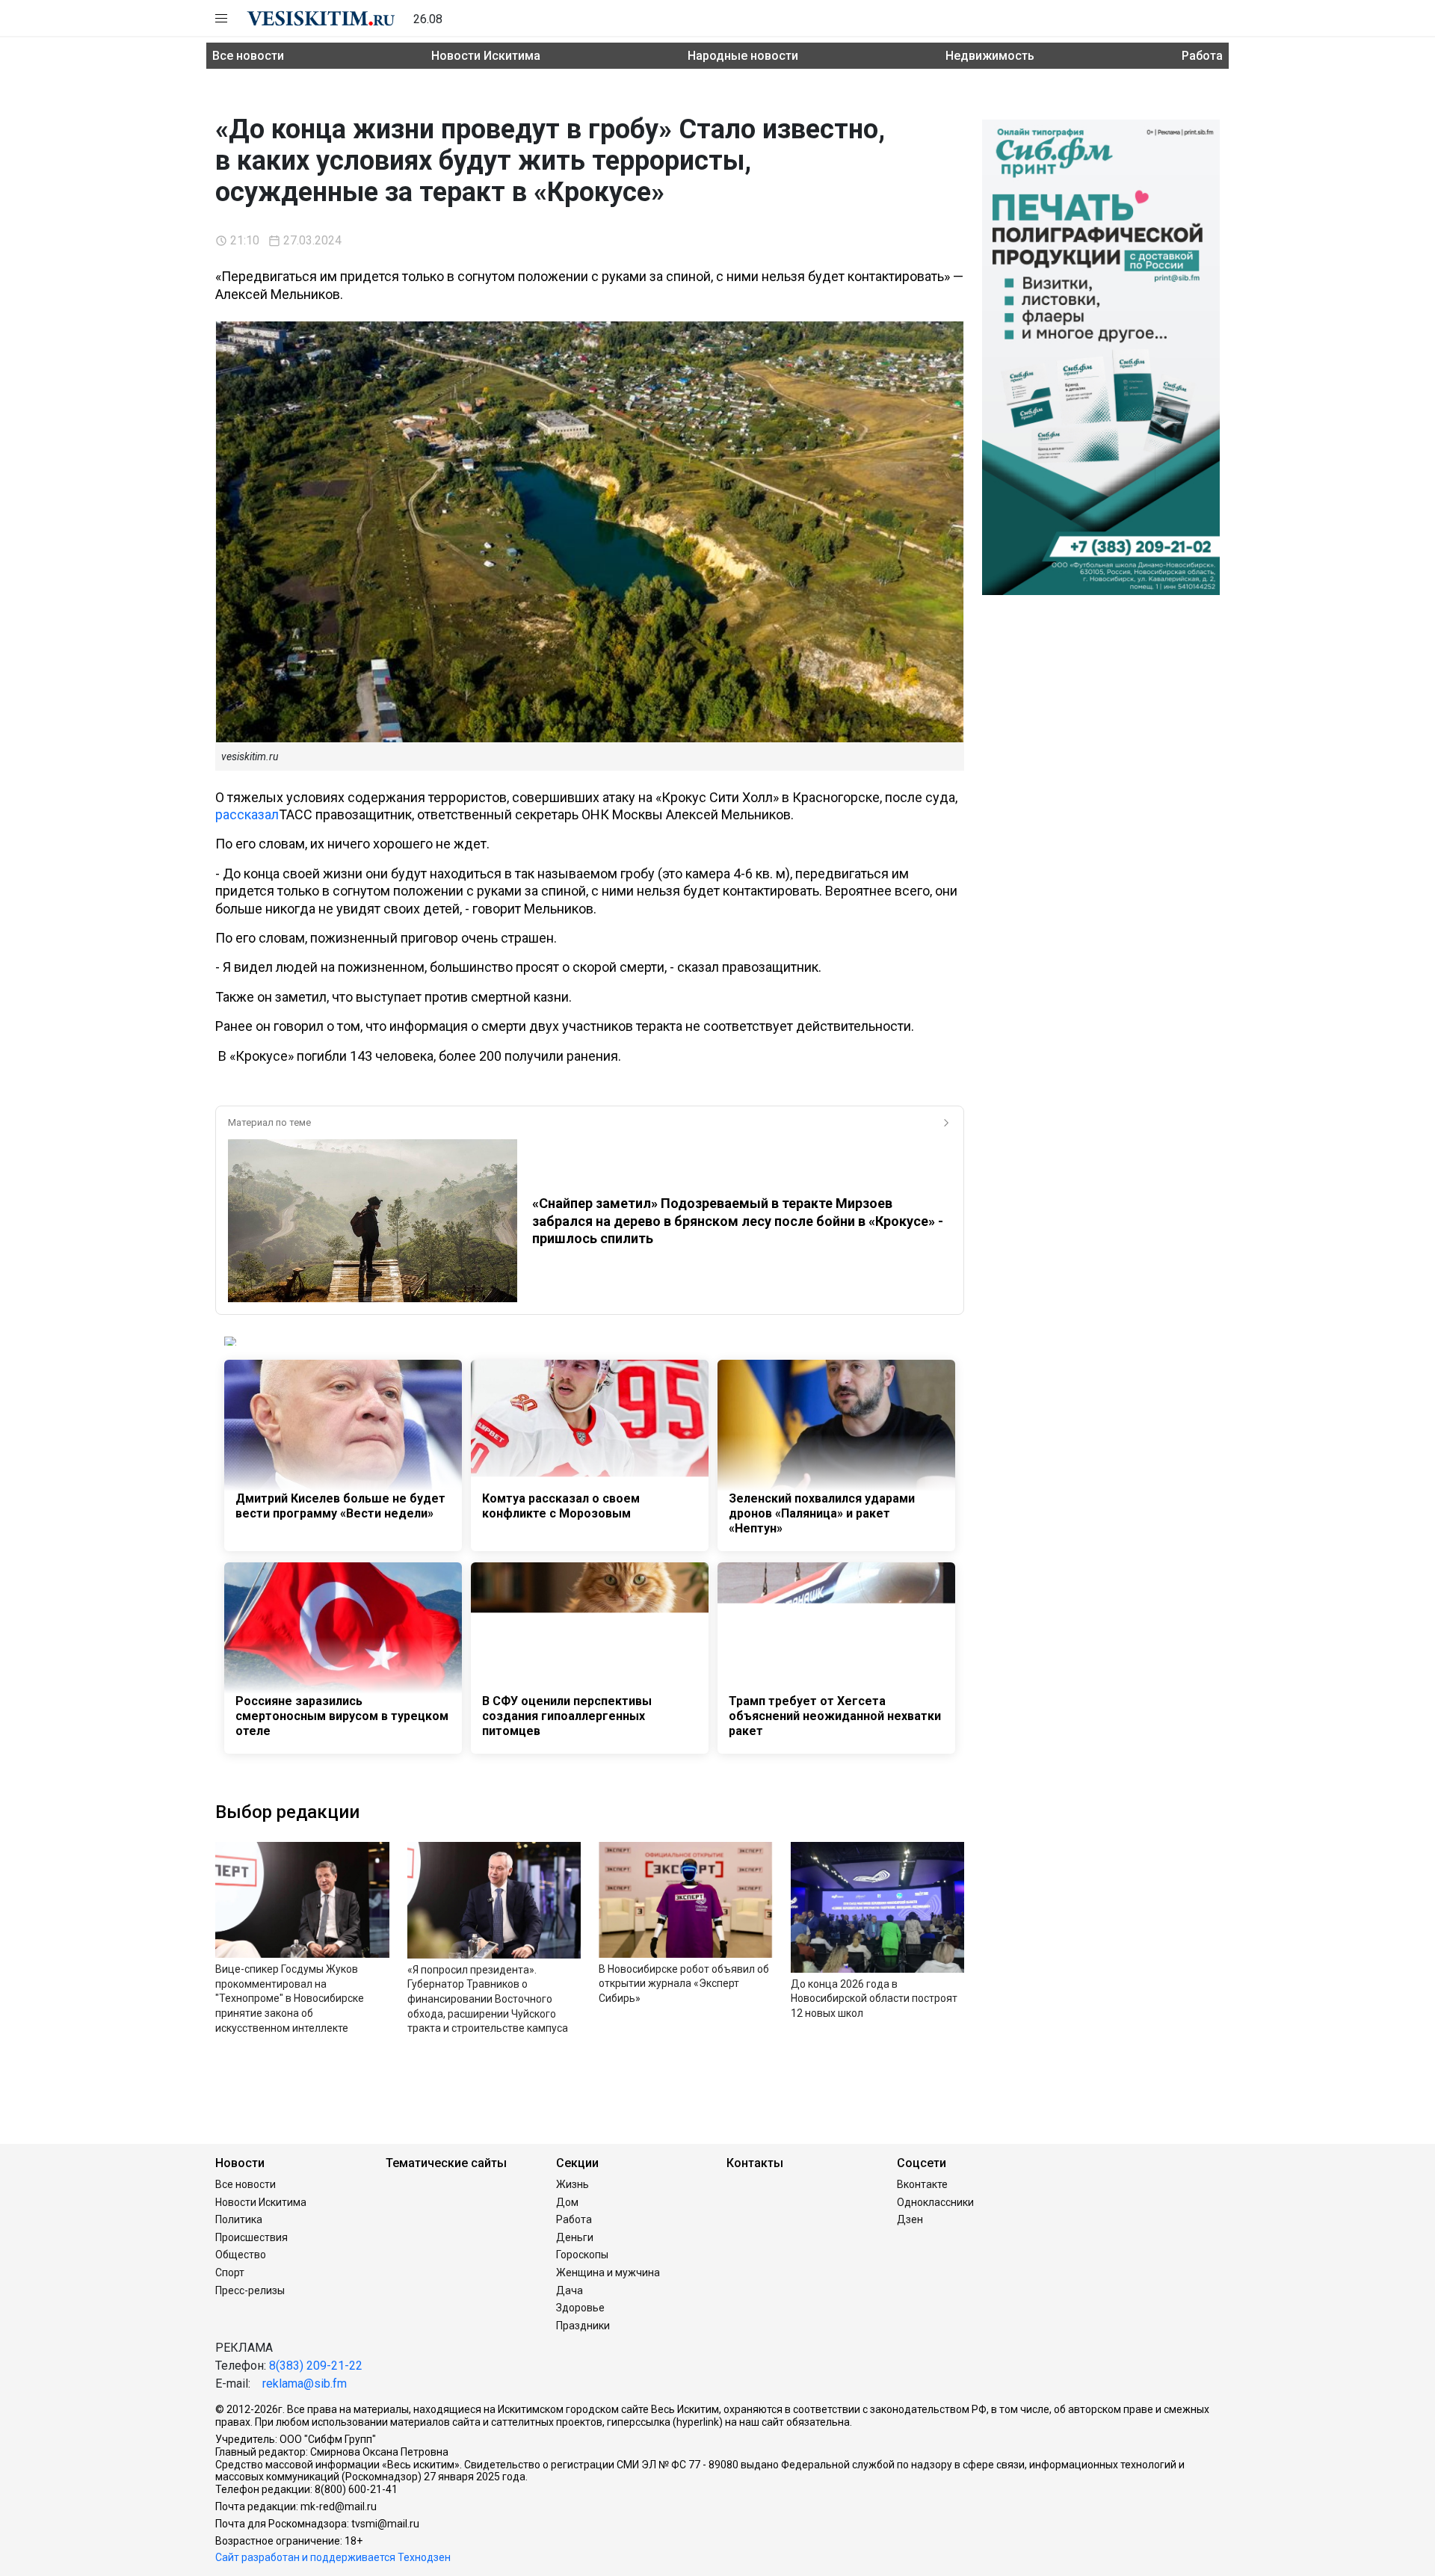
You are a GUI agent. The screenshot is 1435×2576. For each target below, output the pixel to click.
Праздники (583, 2326)
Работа (1202, 56)
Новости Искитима (486, 56)
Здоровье (580, 2308)
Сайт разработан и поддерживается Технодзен (333, 2557)
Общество (241, 2255)
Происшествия (251, 2237)
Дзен (910, 2219)
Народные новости (743, 56)
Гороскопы (582, 2255)
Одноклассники (935, 2202)
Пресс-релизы (250, 2290)
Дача (570, 2290)
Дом (567, 2202)
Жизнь (573, 2184)
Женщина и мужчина (608, 2273)
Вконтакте (922, 2184)
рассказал (247, 814)
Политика (239, 2219)
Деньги (575, 2237)
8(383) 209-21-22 (316, 2366)
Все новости (248, 56)
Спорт (230, 2273)
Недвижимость (990, 56)
